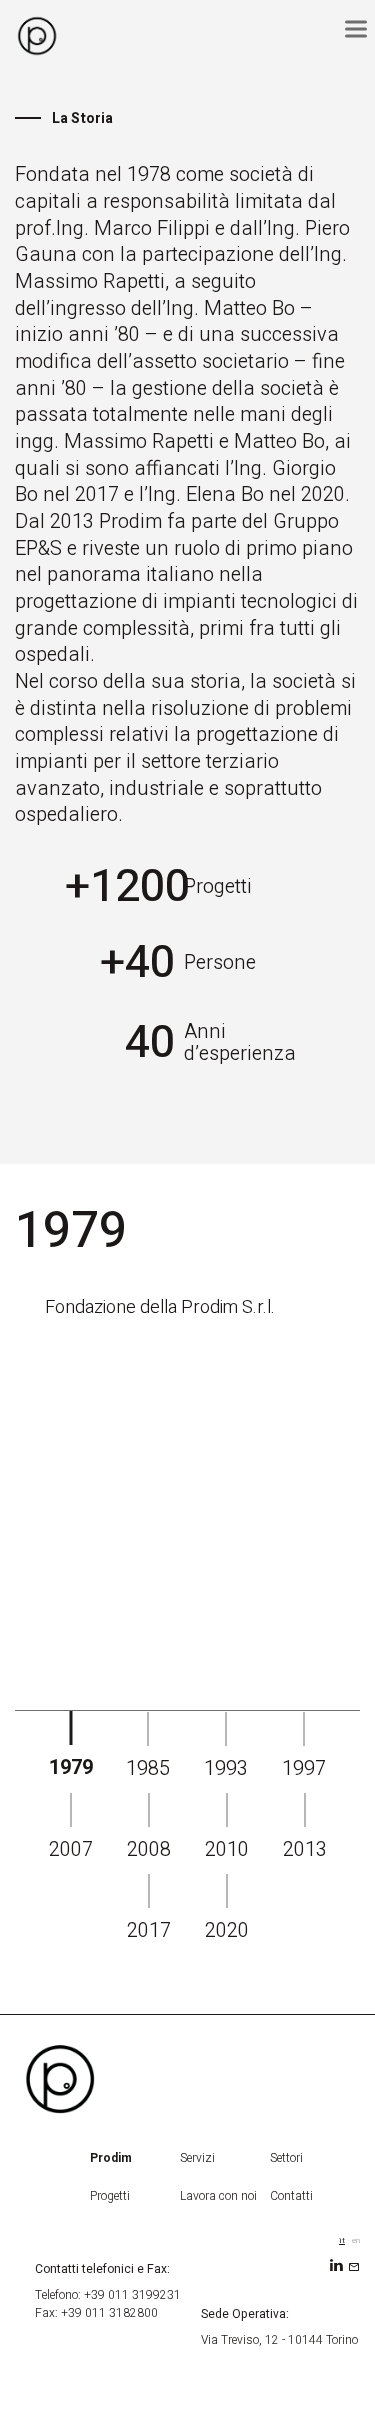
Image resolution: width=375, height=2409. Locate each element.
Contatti (291, 2196)
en (356, 2240)
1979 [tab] (71, 1767)
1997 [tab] (304, 1768)
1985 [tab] (148, 1768)
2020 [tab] (227, 1930)
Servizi (197, 2158)
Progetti (110, 2196)
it (342, 2240)
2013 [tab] (305, 1849)
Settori (286, 2158)
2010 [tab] (227, 1849)
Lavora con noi (218, 2196)
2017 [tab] (149, 1930)
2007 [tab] (71, 1849)
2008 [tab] (149, 1849)
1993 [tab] (226, 1768)
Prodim (111, 2158)
